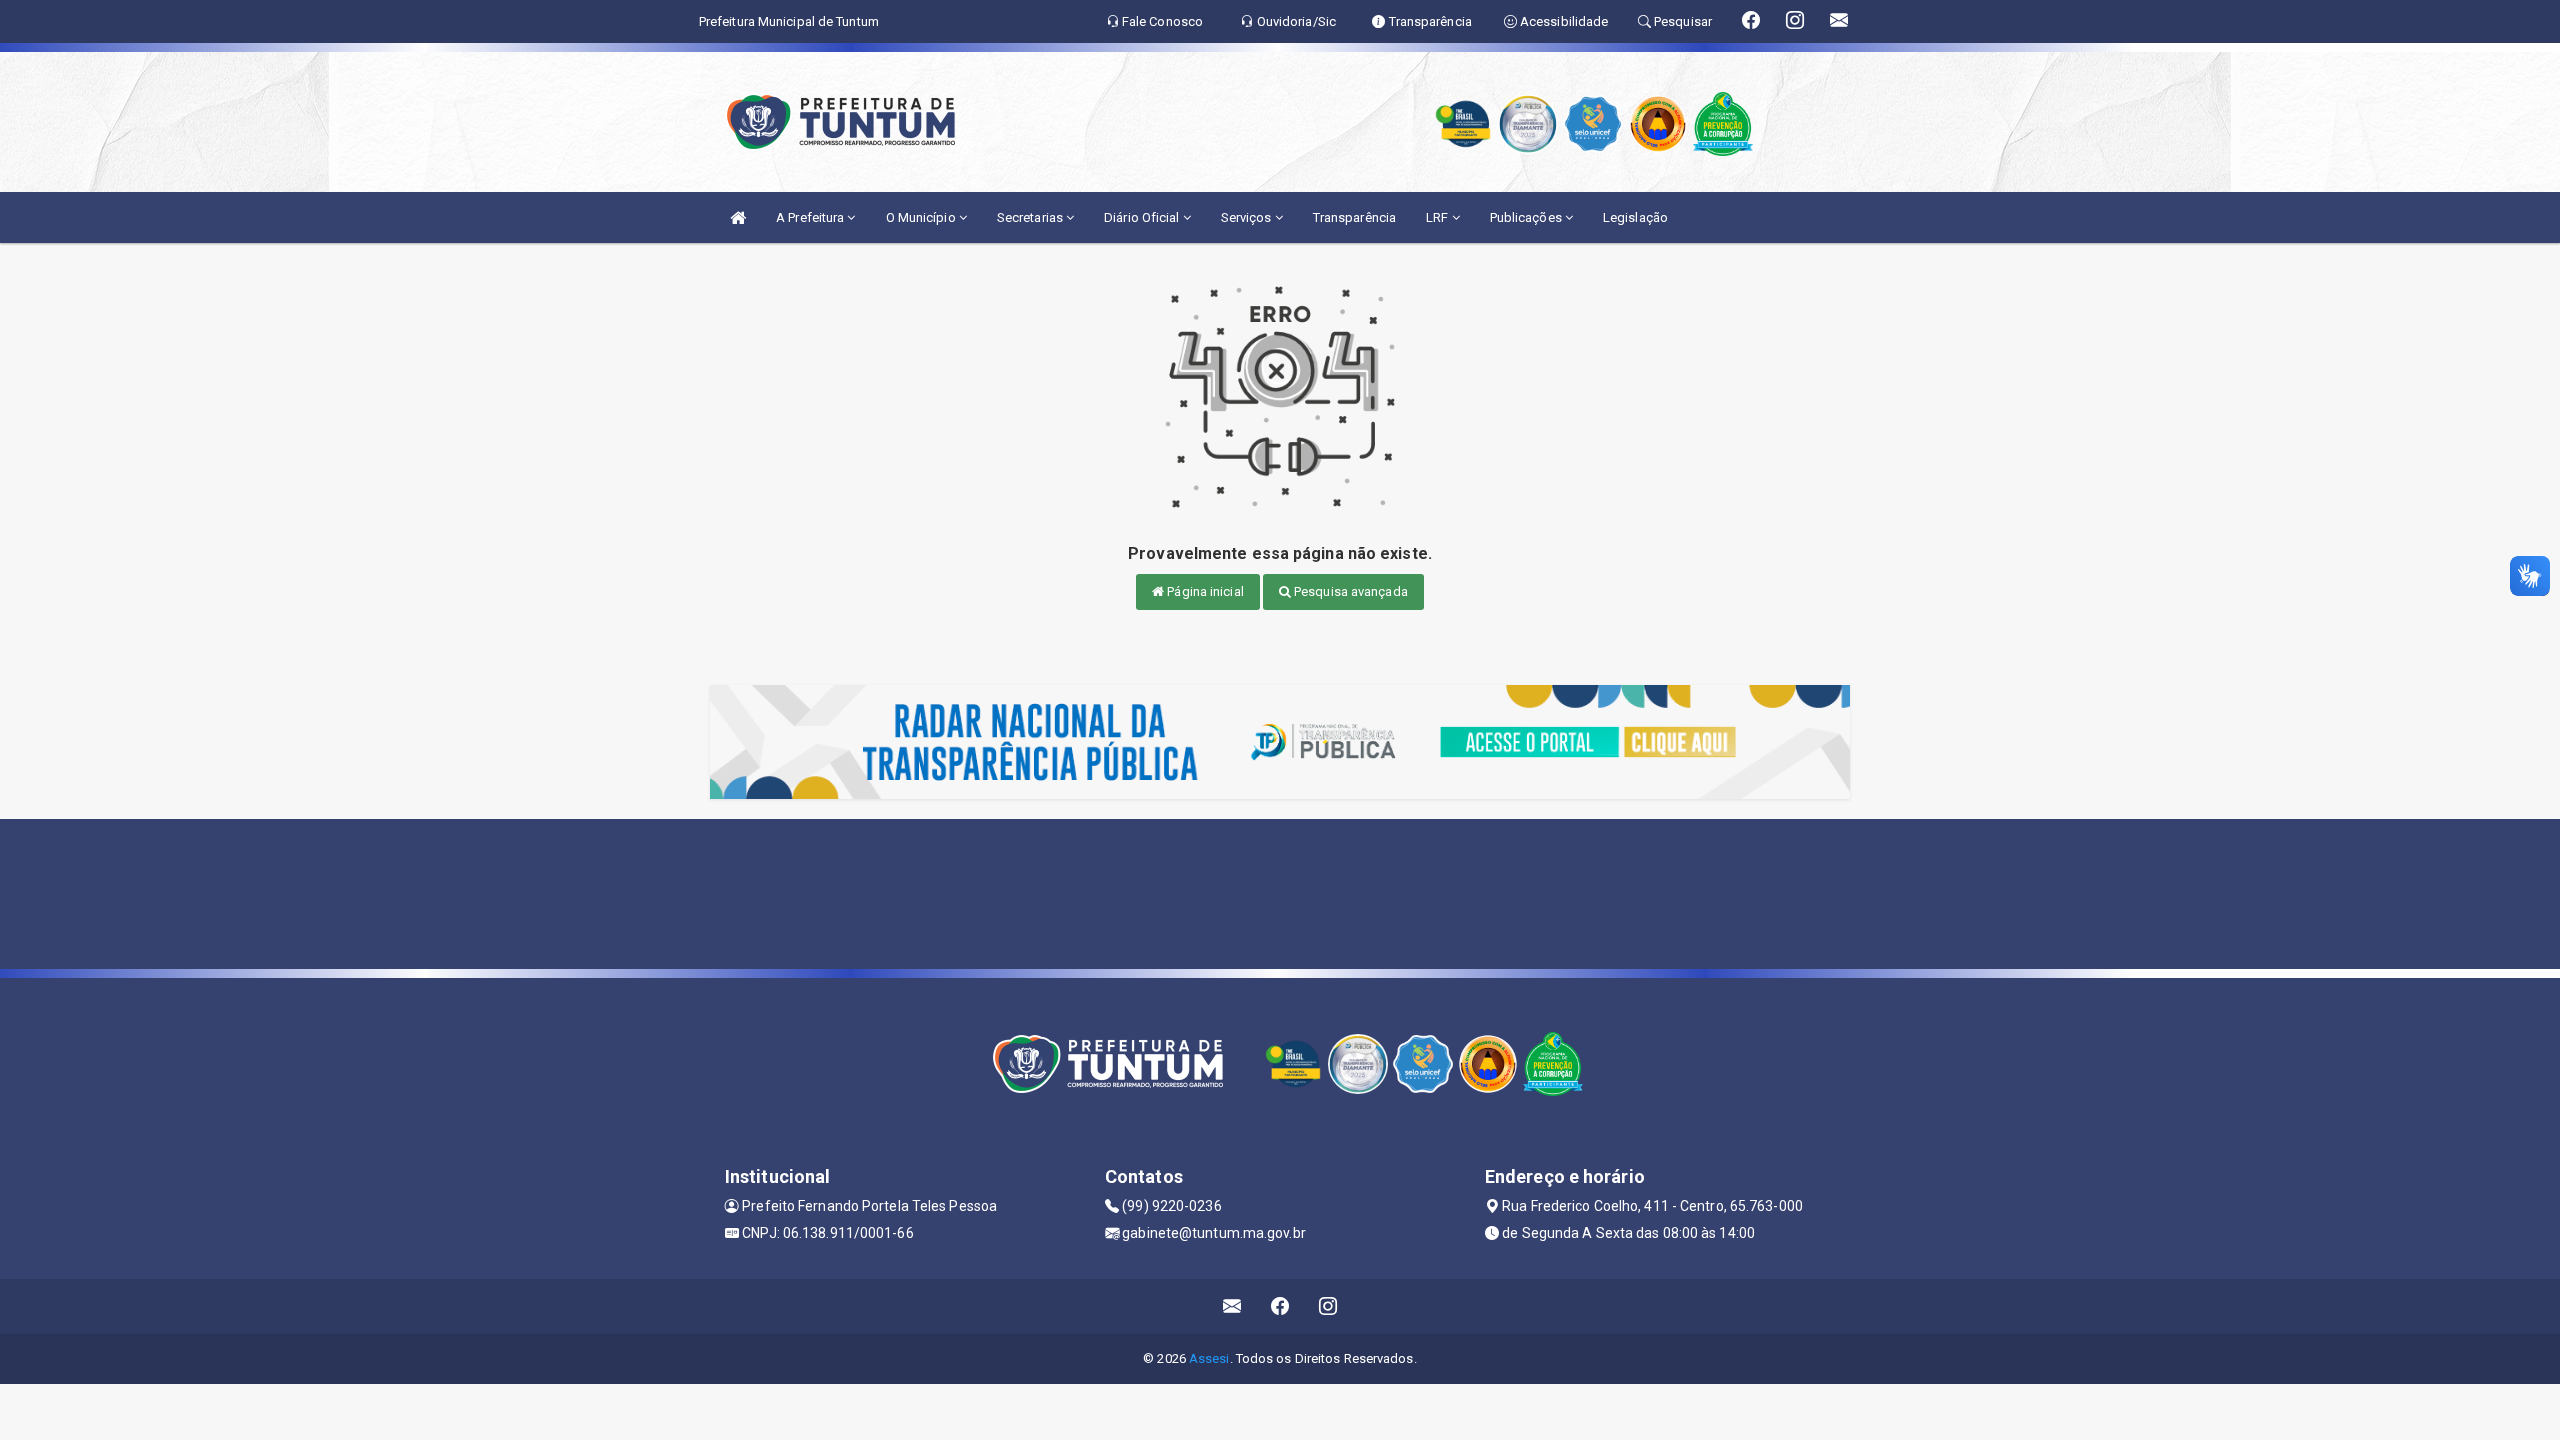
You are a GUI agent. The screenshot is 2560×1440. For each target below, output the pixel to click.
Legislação (1635, 217)
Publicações (1527, 217)
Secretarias (1031, 217)
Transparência (1354, 217)
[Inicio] (738, 217)
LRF (1438, 217)
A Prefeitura (811, 217)
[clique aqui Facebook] (1280, 1306)
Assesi (1209, 1358)
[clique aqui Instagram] (1328, 1306)
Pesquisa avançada (1349, 591)
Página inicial (1204, 591)
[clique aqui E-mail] (1232, 1306)
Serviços (1248, 217)
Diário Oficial (1143, 217)
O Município (922, 217)
